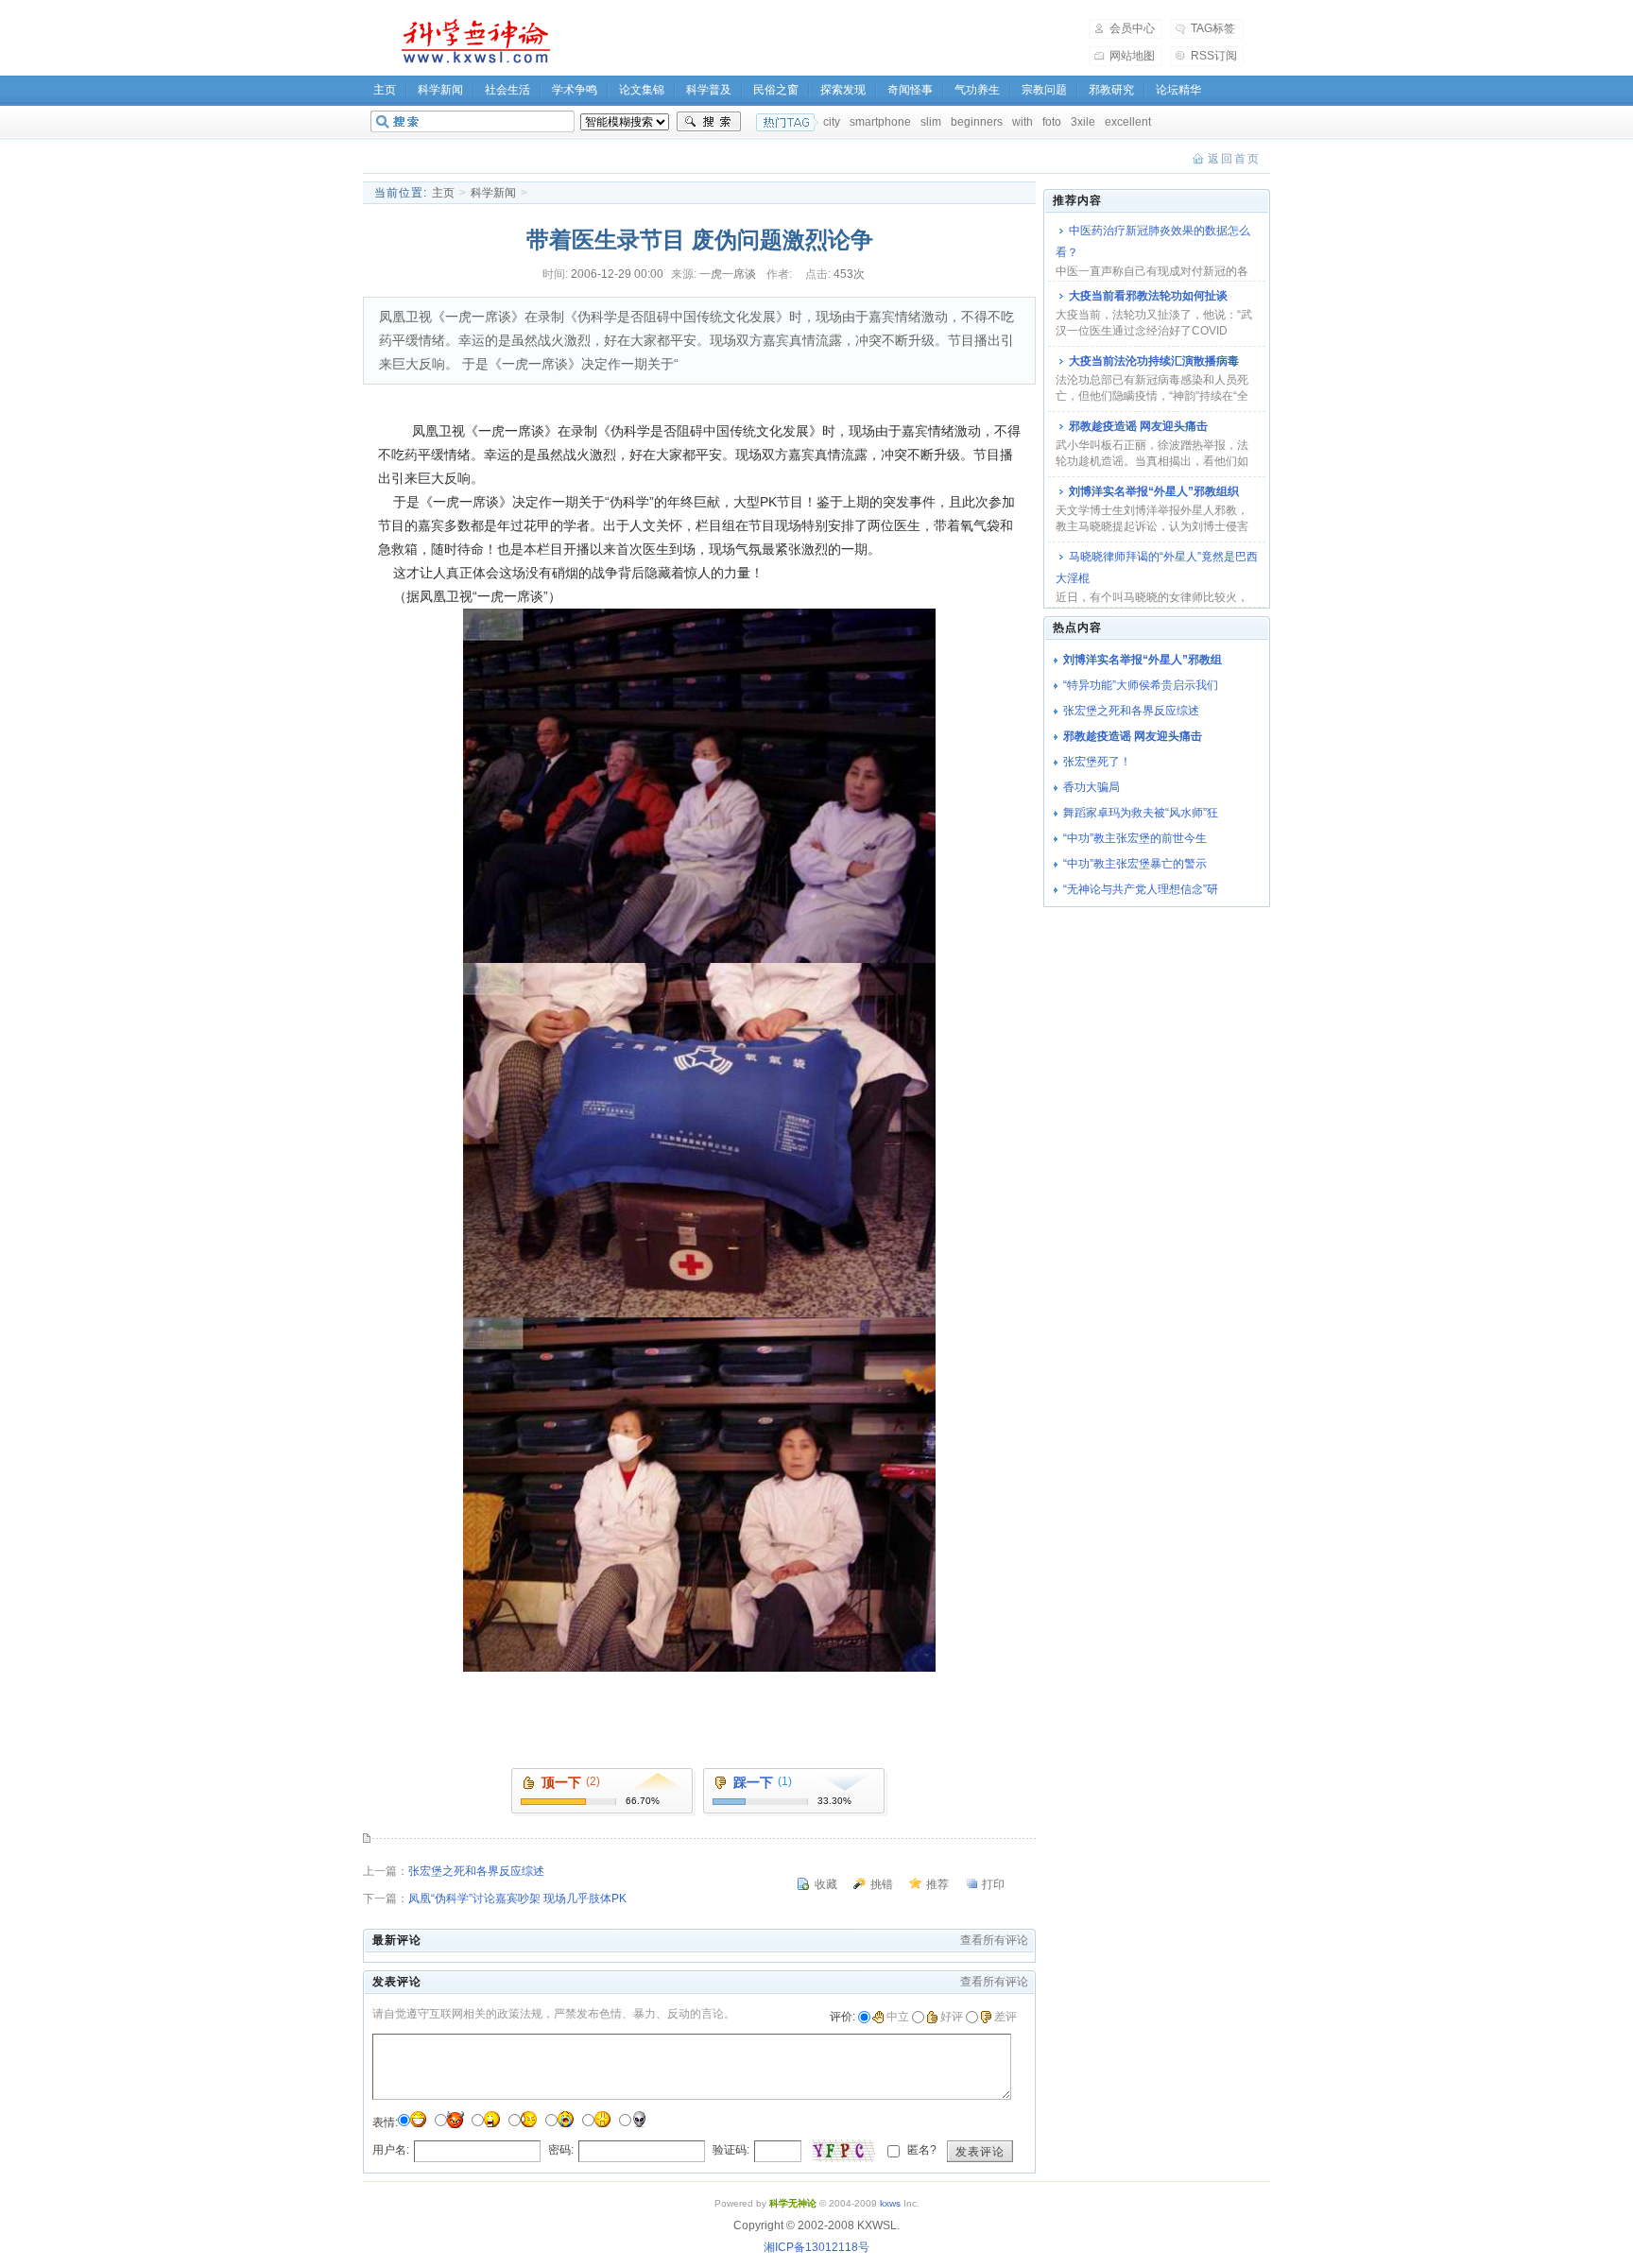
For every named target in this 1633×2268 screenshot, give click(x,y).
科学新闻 (440, 90)
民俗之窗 (776, 90)
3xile (1083, 122)
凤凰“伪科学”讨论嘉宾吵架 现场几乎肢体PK (517, 1899)
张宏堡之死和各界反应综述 (476, 1871)
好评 (952, 2017)
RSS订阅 (1214, 56)
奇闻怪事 (910, 90)
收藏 (826, 1884)
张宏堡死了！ (1097, 762)
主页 (385, 90)
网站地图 (1132, 56)
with (1023, 122)
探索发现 (843, 90)
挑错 (882, 1884)
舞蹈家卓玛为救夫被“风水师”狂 (1141, 813)
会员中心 (1132, 28)
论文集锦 (642, 90)
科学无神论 (473, 42)
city (832, 122)
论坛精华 (1178, 90)
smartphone (880, 122)
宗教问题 (1044, 90)
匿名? (920, 2150)
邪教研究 (1111, 90)
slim (931, 122)
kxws (890, 2203)
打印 (993, 1884)
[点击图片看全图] (699, 958)
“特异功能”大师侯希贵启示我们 (1141, 685)
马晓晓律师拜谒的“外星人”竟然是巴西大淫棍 (1157, 567)
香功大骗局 (1092, 787)
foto (1052, 122)
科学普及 (709, 90)
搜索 (709, 122)
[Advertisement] (832, 42)
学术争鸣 (575, 90)
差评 (1006, 2017)
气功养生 (977, 90)
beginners (977, 122)
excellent (1128, 122)
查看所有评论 (994, 1940)
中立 (898, 2017)
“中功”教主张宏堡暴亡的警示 (1135, 864)
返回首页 (1234, 159)
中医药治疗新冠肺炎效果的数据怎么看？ (1153, 241)
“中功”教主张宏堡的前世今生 (1135, 838)
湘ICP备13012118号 (816, 2247)
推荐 (937, 1884)
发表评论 (980, 2152)
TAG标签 (1213, 28)
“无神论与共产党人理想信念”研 (1141, 889)
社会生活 (507, 90)
